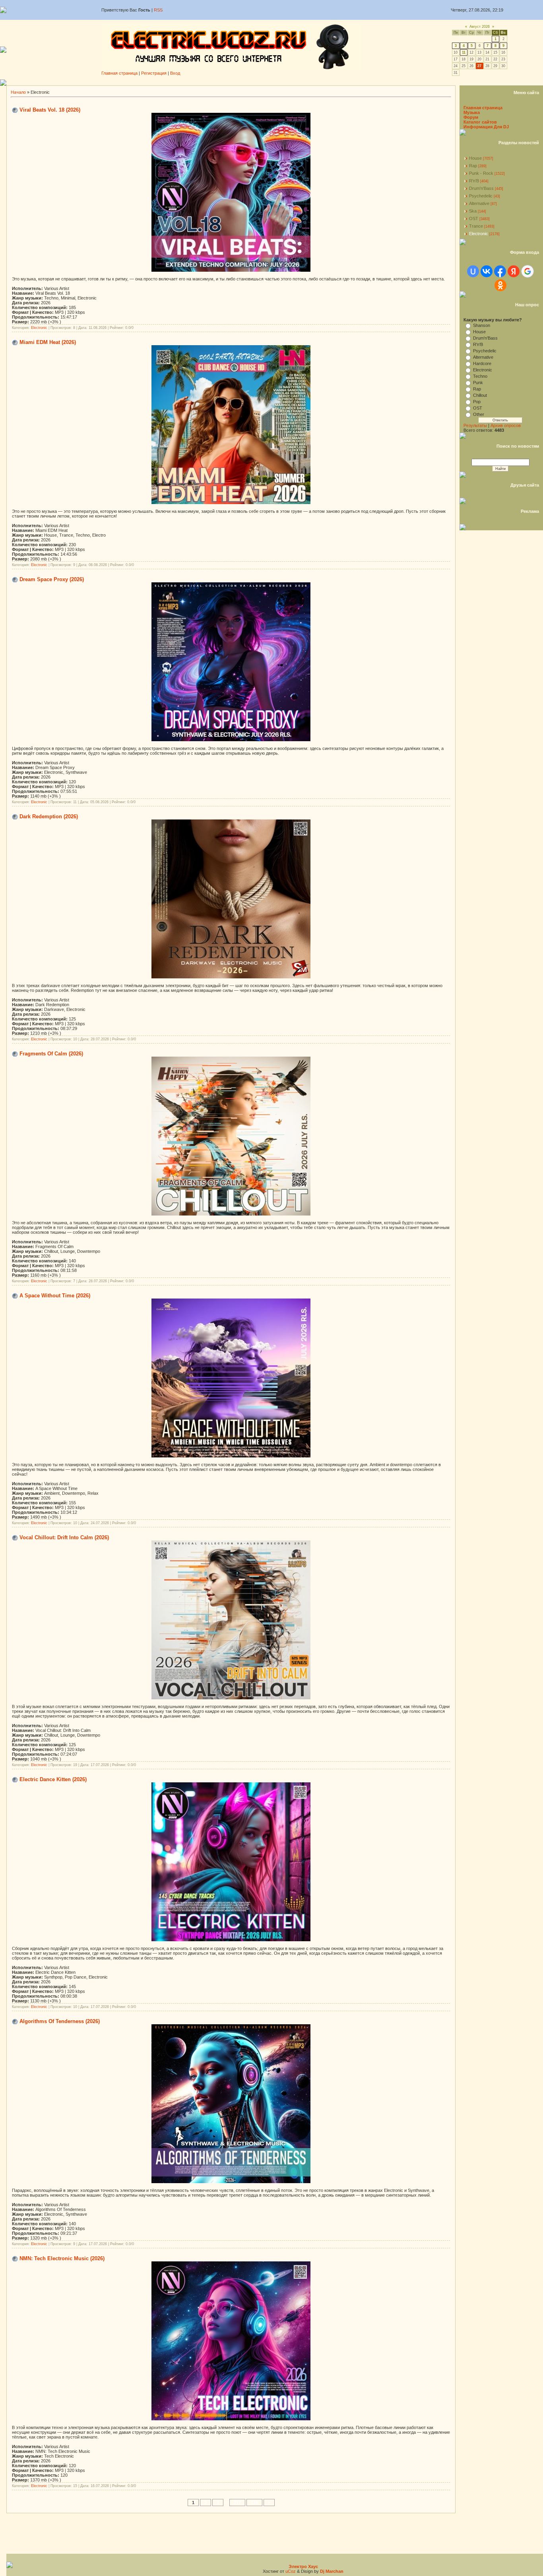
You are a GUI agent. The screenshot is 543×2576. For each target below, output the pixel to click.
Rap (473, 166)
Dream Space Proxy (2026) (52, 579)
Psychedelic (481, 196)
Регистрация (154, 73)
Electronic (39, 328)
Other (479, 414)
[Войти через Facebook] (500, 271)
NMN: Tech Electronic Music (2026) (62, 2258)
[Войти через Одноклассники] (500, 285)
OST (474, 218)
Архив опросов (506, 425)
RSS (158, 10)
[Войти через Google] (527, 271)
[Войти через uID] (473, 271)
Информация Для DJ (486, 127)
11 (464, 52)
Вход (175, 73)
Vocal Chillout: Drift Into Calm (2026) (64, 1537)
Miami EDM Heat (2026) (48, 342)
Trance (476, 226)
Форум (471, 117)
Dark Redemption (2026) (49, 816)
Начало (18, 92)
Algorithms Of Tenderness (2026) (60, 2021)
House (475, 158)
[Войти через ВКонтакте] (487, 271)
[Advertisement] (275, 82)
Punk (478, 383)
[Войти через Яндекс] (514, 271)
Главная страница (119, 73)
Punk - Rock (481, 173)
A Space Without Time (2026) (55, 1296)
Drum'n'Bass (481, 188)
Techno (480, 376)
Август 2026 (480, 27)
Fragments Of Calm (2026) (51, 1054)
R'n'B (474, 181)
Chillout (480, 395)
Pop (477, 402)
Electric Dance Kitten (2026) (53, 1779)
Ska (473, 211)
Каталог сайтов (480, 122)
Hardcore (482, 363)
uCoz (291, 2571)
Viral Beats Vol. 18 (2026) (50, 110)
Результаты (475, 425)
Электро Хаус (303, 2566)
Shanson (482, 325)
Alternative (479, 203)
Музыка (472, 112)
